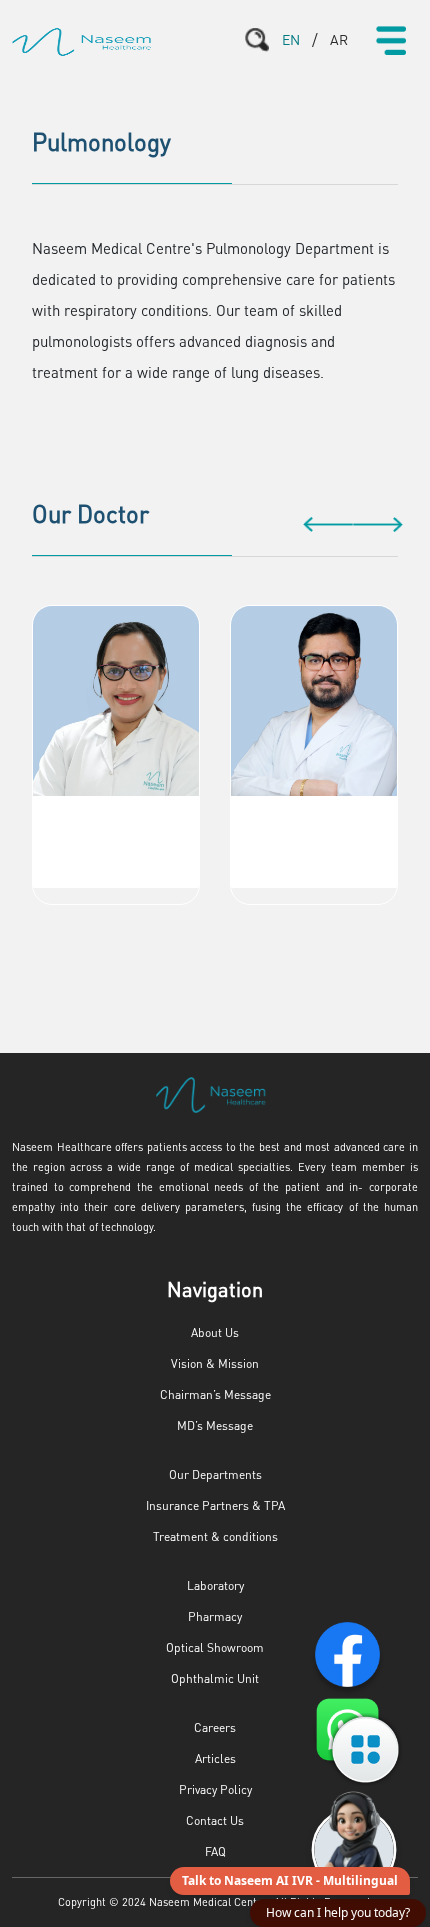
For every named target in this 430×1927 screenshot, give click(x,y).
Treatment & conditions (215, 1536)
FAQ (215, 1851)
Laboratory (215, 1585)
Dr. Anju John (116, 815)
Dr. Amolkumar (314, 815)
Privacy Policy (215, 1789)
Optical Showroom (215, 1647)
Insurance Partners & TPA (215, 1505)
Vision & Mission (215, 1363)
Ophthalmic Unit (215, 1678)
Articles (215, 1758)
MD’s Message (215, 1425)
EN (291, 39)
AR (339, 39)
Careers (215, 1727)
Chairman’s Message (215, 1394)
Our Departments (215, 1474)
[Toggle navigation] (391, 40)
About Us (215, 1332)
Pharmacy (215, 1616)
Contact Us (215, 1820)
